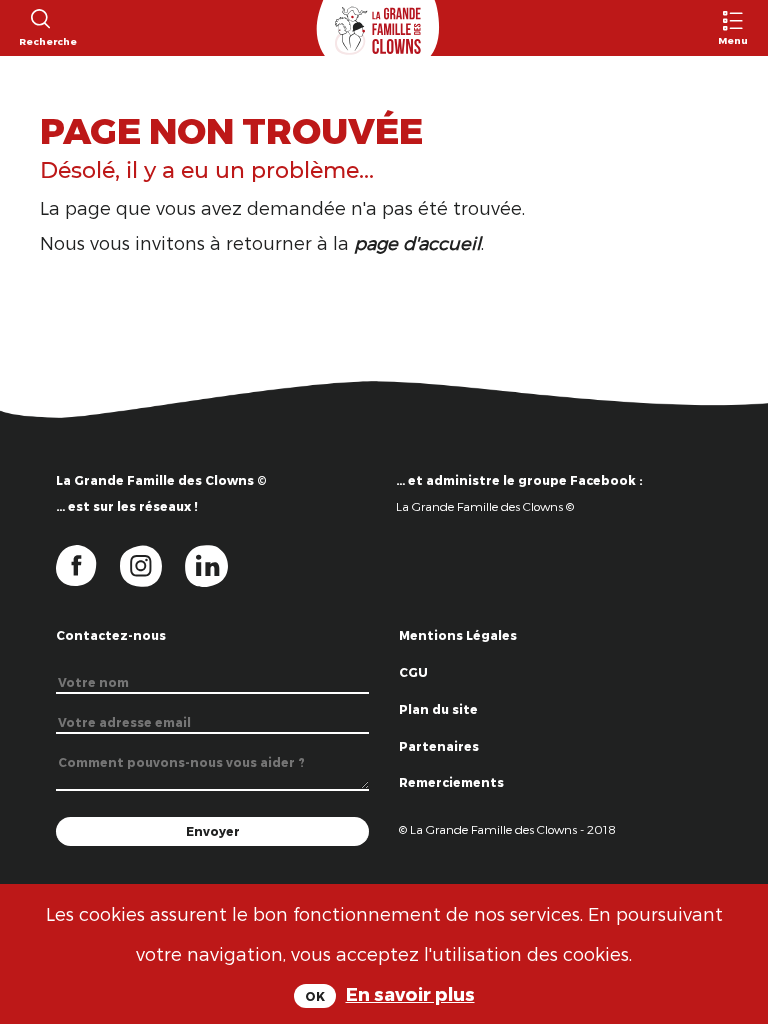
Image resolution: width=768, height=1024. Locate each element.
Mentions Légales (458, 635)
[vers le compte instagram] (153, 564)
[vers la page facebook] (88, 564)
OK (315, 996)
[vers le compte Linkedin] (216, 564)
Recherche (39, 41)
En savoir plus (410, 993)
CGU (413, 672)
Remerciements (451, 782)
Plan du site (438, 709)
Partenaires (439, 746)
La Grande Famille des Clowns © (485, 506)
